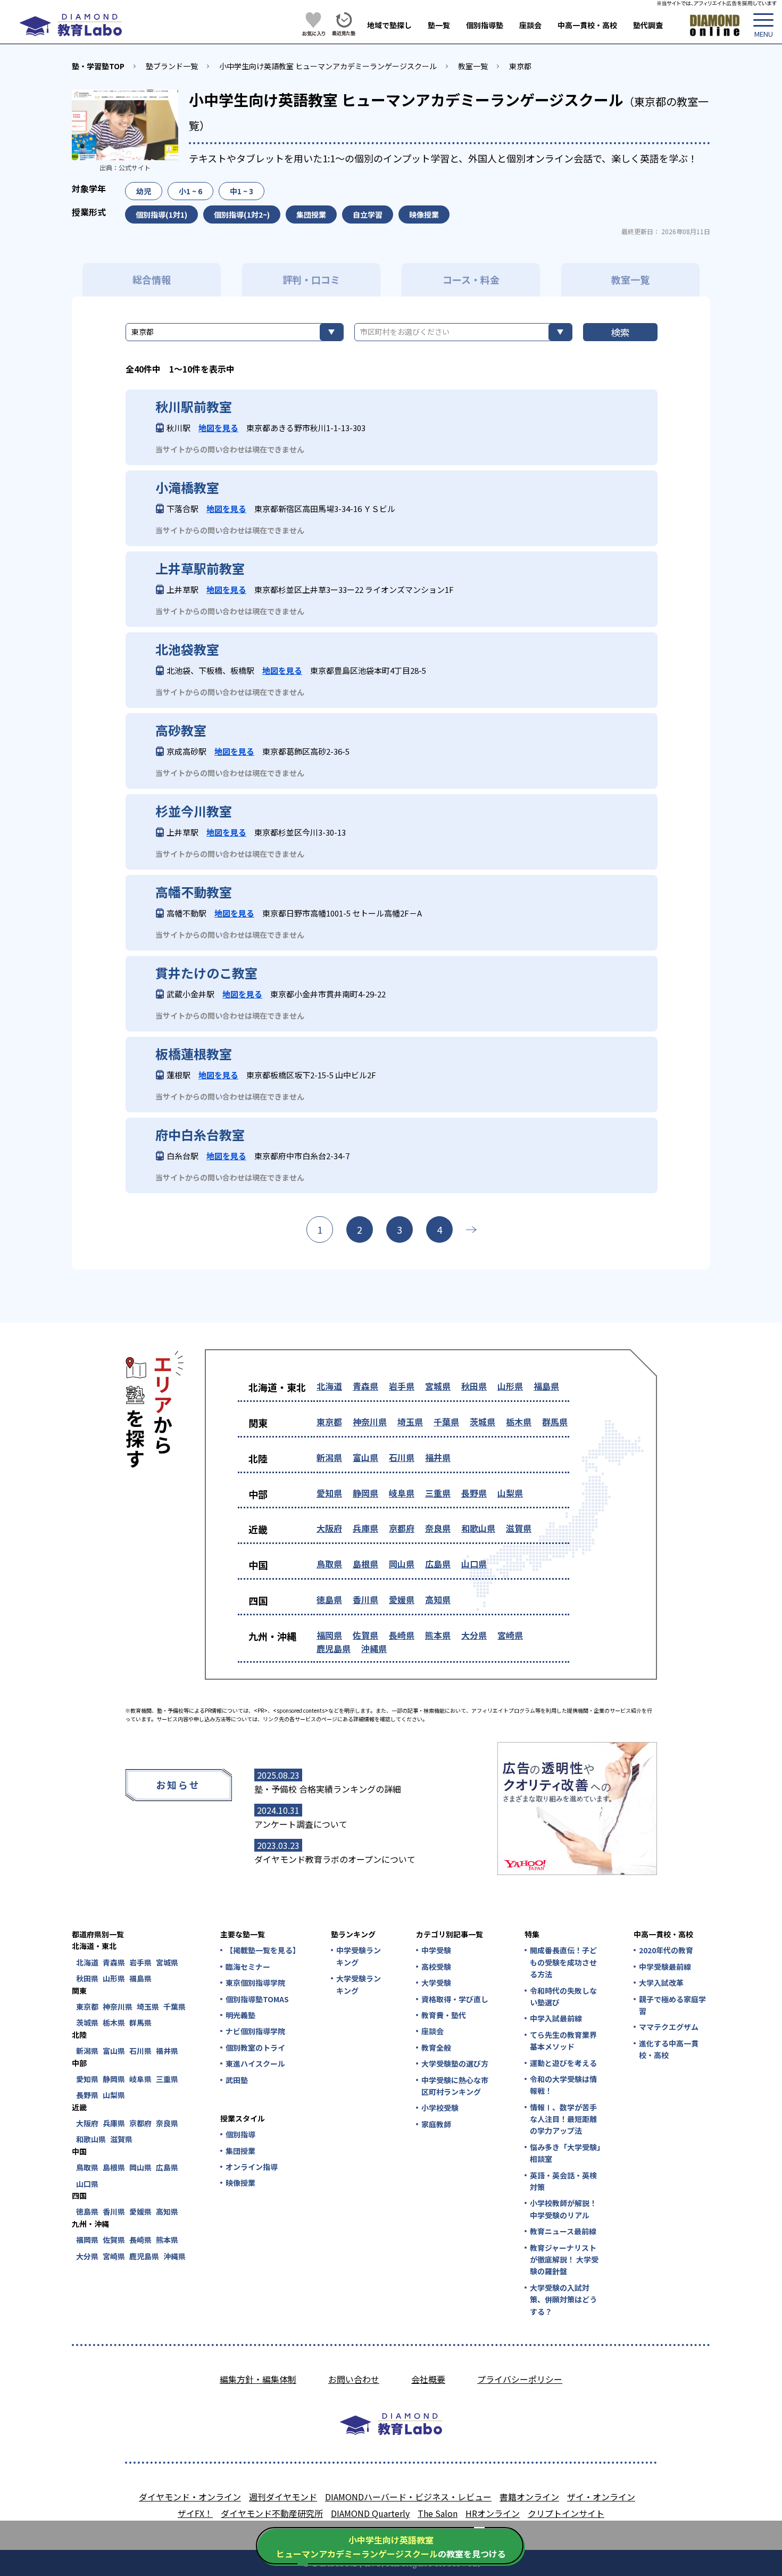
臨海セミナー (248, 1967)
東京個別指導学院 (255, 1983)
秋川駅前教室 (194, 407)
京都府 (402, 1528)
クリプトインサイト (566, 2513)
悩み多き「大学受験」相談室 (565, 2153)
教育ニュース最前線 (563, 2231)
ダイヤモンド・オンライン (190, 2497)
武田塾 (237, 2080)
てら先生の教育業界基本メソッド (563, 2041)
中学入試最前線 (556, 2018)
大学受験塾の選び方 (455, 2063)
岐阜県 (402, 1493)
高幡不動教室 (194, 892)
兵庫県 (365, 1528)
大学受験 (436, 1983)
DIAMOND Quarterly (370, 2513)
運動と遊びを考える (563, 2063)
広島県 (438, 1564)
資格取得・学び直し (455, 1999)
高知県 (438, 1599)
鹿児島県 (334, 1648)
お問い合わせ (354, 2379)
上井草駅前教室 (200, 568)
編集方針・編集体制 (258, 2379)
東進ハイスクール (255, 2063)
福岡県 (329, 1635)
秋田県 (474, 1386)
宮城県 (438, 1386)
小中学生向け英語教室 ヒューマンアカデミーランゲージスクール (328, 66)
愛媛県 (402, 1599)
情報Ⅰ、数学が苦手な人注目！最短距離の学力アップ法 (563, 2119)
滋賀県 (519, 1528)
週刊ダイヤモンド (283, 2497)
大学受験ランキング (359, 1984)
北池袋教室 (187, 649)
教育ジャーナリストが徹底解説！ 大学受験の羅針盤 (564, 2260)
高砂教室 (181, 730)
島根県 (365, 1564)
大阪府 (329, 1528)
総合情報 (152, 279)
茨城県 (482, 1422)
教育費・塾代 (444, 2015)
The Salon (438, 2513)
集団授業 (240, 2151)
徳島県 (329, 1599)
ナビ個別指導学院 (255, 2031)
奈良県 (438, 1528)
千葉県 (446, 1422)
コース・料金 (471, 279)
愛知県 (329, 1493)
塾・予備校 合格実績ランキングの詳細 (328, 1789)
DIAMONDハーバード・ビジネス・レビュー (408, 2497)
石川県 (402, 1457)
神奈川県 (370, 1422)
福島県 (546, 1386)
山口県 (474, 1564)
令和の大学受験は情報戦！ (563, 2085)
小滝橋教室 (187, 488)
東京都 (520, 66)
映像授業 (240, 2183)
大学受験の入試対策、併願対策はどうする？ (563, 2300)
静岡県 (365, 1493)
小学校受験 (440, 2108)
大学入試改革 (661, 1983)
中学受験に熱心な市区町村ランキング (455, 2086)
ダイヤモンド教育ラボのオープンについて (335, 1859)
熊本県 (438, 1635)
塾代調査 (648, 25)
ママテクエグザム (669, 2027)
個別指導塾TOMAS (257, 1999)
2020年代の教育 (666, 1950)
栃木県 (519, 1422)
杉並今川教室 (194, 811)
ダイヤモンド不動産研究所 (272, 2513)
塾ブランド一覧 (172, 66)
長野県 (474, 1493)
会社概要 (428, 2379)
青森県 (365, 1386)
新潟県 (329, 1457)
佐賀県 (365, 1635)
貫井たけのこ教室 (206, 973)
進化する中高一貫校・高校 (669, 2049)
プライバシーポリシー (520, 2379)
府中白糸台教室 (200, 1135)
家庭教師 (436, 2124)
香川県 (365, 1599)
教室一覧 (473, 66)
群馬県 (555, 1422)
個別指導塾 (485, 25)
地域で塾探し (389, 25)
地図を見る (218, 428)
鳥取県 (329, 1564)
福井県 (438, 1457)
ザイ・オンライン (601, 2497)
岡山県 (402, 1564)
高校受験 (436, 1967)
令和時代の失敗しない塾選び (563, 1996)
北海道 (329, 1386)
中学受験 (436, 1950)
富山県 (365, 1457)
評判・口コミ (311, 279)
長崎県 (402, 1635)
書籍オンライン (529, 2497)
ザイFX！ (195, 2513)
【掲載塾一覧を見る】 (262, 1950)
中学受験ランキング (359, 1956)
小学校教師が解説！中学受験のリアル (563, 2209)
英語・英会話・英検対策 (563, 2181)
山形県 (510, 1386)
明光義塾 (240, 2015)
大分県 (474, 1635)
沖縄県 (374, 1648)
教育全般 (436, 2047)
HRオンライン (493, 2513)
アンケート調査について (301, 1824)
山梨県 (510, 1493)
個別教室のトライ (255, 2047)
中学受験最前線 (665, 1967)
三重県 (438, 1493)
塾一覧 (439, 25)
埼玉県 (410, 1422)
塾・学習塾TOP (98, 66)
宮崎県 (510, 1635)
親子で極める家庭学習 (672, 2005)
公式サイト (135, 167)
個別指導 (240, 2134)
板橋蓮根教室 (194, 1054)
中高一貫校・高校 (587, 25)
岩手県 (402, 1386)
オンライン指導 (252, 2167)
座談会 (530, 25)
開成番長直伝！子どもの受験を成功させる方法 (563, 1962)
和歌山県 (478, 1528)
